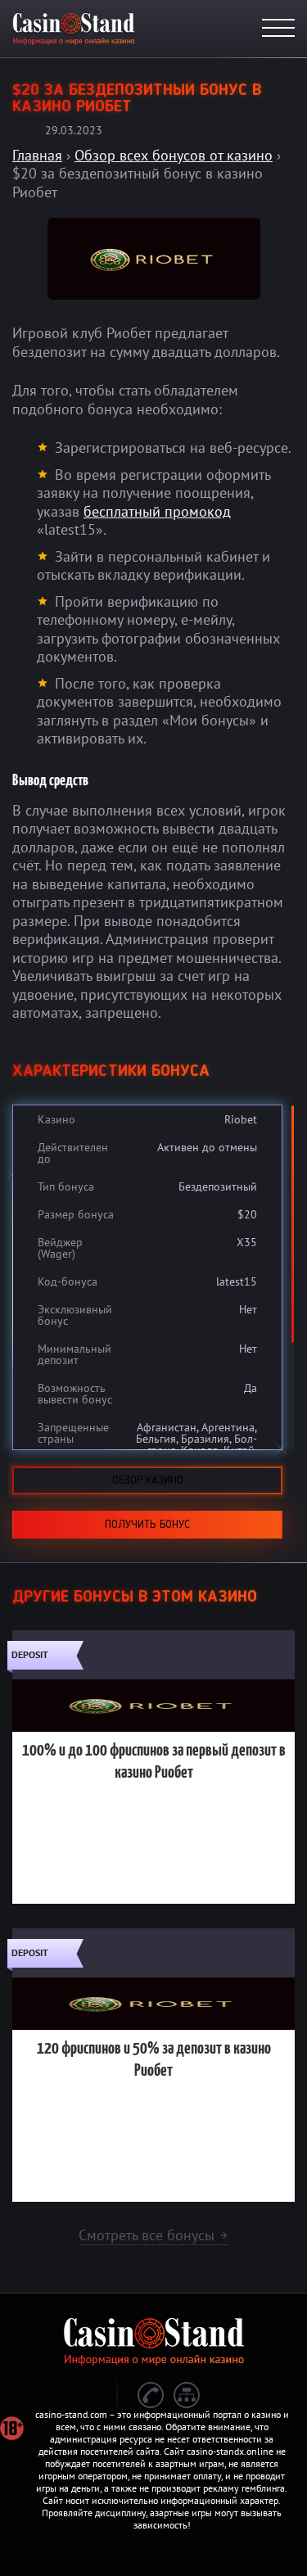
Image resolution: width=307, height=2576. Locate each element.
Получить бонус (147, 1525)
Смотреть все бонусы (153, 2235)
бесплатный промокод (157, 511)
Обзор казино (148, 1480)
